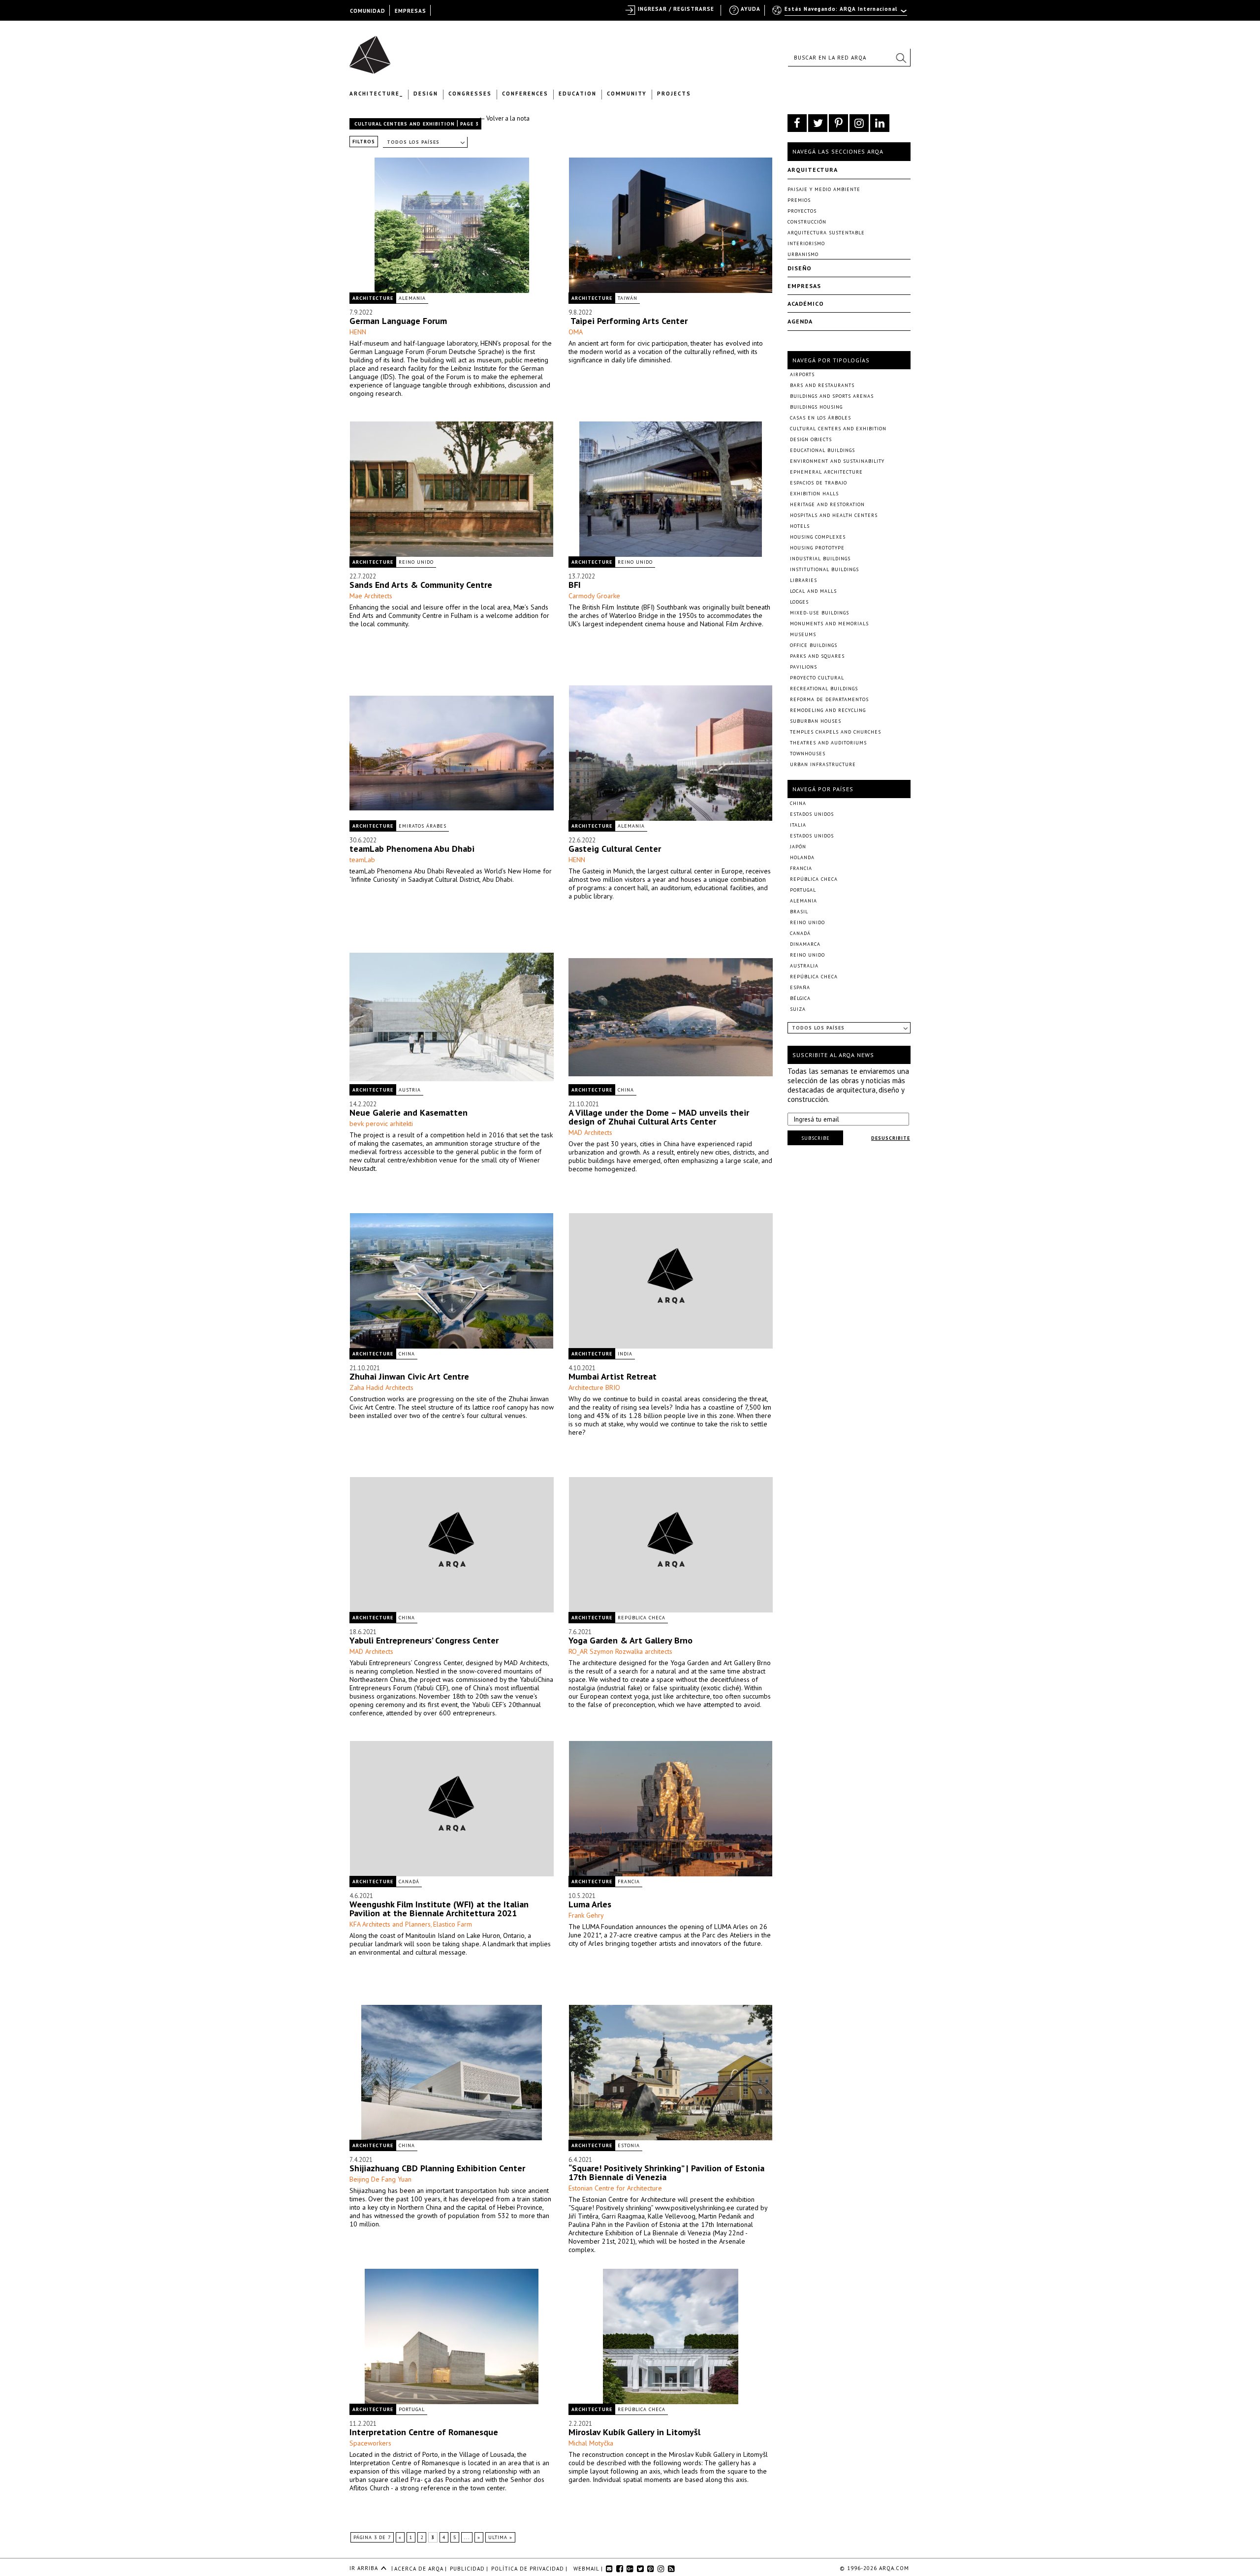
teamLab (362, 860)
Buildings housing (816, 407)
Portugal (412, 2409)
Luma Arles (590, 1904)
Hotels (800, 526)
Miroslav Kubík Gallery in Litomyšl (634, 2432)
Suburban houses (816, 721)
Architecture (373, 298)
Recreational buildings (824, 689)
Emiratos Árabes (423, 826)
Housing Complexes (818, 537)
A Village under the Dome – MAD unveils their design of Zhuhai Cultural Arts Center (659, 1117)
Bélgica (800, 998)
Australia (804, 966)
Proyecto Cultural (817, 678)
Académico (806, 304)
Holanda (802, 857)
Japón (798, 847)
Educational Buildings (822, 450)
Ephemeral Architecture (826, 472)
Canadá (409, 1882)
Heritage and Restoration (827, 504)
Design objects (811, 439)
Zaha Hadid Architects (381, 1387)
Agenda (800, 321)
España (800, 987)
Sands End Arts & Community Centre (421, 585)
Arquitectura (813, 170)
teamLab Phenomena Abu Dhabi (412, 849)
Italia (798, 825)
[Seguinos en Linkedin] (880, 123)
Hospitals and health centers (834, 515)
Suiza (798, 1009)
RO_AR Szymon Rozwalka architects (620, 1651)
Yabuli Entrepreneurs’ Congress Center (424, 1640)
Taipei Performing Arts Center (628, 321)
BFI (575, 585)
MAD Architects (590, 1132)
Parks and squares (817, 656)
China (626, 1090)
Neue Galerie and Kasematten (409, 1112)
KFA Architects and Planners (390, 1924)
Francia (629, 1882)
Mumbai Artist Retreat (613, 1376)
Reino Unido (416, 562)
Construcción (807, 222)
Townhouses (808, 754)
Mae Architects (371, 596)
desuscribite (891, 1138)
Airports (802, 374)
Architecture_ (376, 94)
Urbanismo (803, 254)
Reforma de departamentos (829, 699)
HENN (358, 332)
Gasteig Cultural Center (615, 849)
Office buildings (814, 645)
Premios (799, 200)
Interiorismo (806, 243)
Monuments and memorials (829, 624)
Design (426, 94)
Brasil (799, 912)
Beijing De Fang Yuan (380, 2179)
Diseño (800, 268)
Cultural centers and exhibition (405, 124)
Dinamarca (805, 944)
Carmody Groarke (594, 596)
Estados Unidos (812, 814)
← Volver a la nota (504, 118)
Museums (803, 634)
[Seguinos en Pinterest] (838, 123)
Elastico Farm (453, 1924)
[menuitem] (840, 13)
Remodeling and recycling (828, 710)
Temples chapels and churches (835, 732)
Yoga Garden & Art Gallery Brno (630, 1640)
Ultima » (500, 2537)
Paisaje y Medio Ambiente (824, 189)
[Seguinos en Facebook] (797, 123)
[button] (901, 58)
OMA (576, 332)
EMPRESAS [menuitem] (410, 11)
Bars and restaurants (822, 385)
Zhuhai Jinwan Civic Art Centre (409, 1376)
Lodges (799, 602)
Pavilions (803, 667)
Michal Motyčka (591, 2443)
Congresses (470, 94)
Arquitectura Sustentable (826, 233)
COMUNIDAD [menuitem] (368, 11)
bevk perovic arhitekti (381, 1124)
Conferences (525, 94)
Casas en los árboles (820, 418)
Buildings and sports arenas (832, 396)
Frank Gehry (586, 1915)
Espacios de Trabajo (819, 483)
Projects (674, 94)
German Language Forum (398, 321)
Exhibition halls (814, 494)
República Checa (642, 1618)
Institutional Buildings (824, 569)
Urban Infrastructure (823, 764)
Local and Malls (813, 591)
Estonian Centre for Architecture (615, 2188)
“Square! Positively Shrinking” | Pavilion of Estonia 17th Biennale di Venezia (666, 2173)
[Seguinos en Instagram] (859, 123)
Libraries (803, 580)
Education (578, 94)
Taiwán (628, 298)
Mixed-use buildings (819, 613)
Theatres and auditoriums (828, 743)
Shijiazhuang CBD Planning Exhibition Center (437, 2168)
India (625, 1354)
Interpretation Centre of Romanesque (424, 2432)
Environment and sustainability (837, 461)
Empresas (804, 286)
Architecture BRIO (594, 1387)
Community (627, 94)
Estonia (629, 2145)
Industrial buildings (820, 559)
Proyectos (802, 211)
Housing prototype (817, 548)
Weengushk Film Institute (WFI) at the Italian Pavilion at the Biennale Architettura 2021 (439, 1909)
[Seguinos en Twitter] (818, 123)
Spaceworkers (370, 2443)
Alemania (412, 298)
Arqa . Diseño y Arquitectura (373, 50)
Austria (410, 1090)
